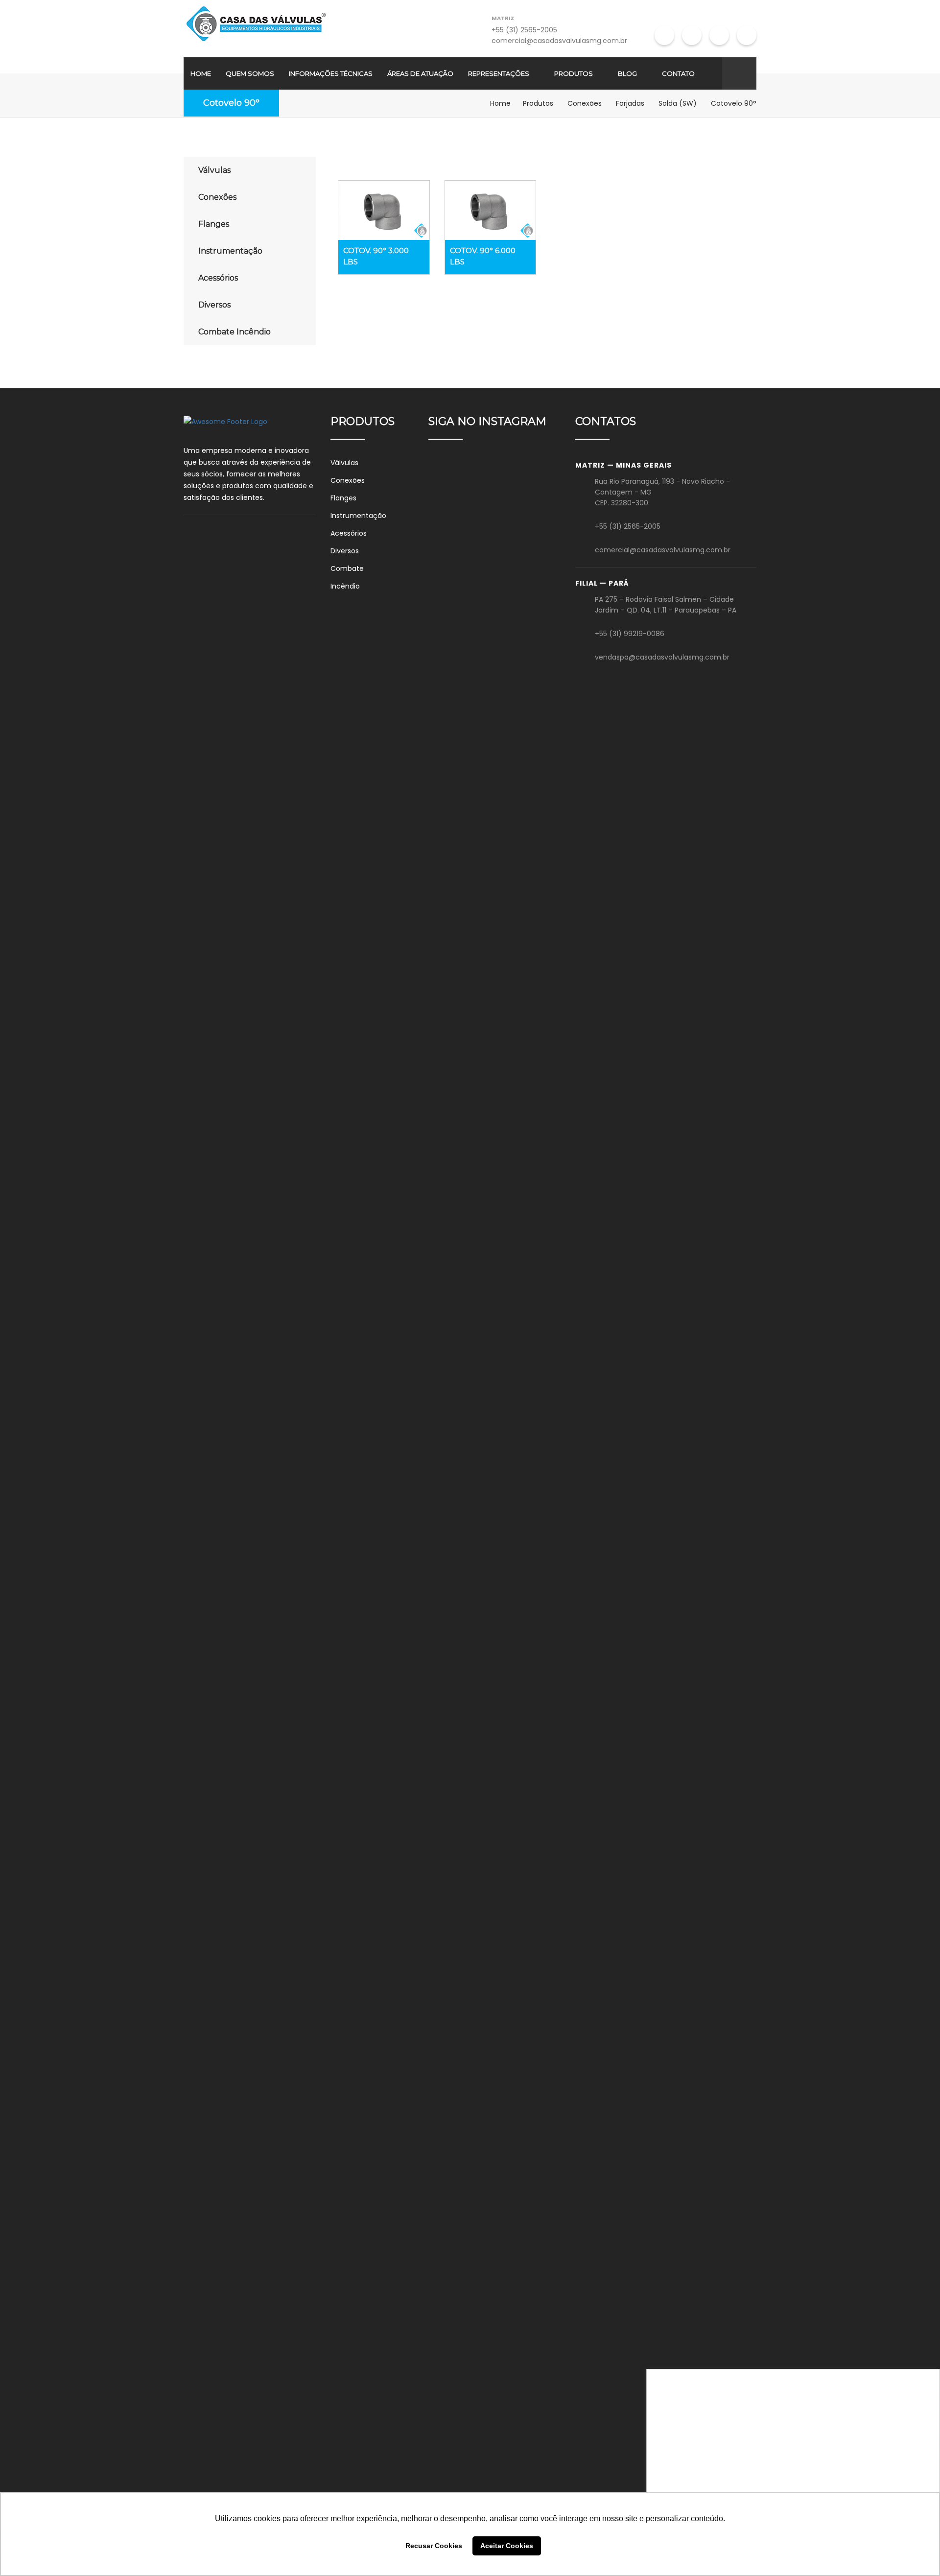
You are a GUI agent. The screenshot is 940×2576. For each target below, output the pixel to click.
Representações (499, 73)
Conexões (585, 103)
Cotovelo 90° (231, 103)
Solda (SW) (678, 103)
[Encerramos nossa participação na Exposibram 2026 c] (449, 945)
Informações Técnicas (331, 73)
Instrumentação (230, 251)
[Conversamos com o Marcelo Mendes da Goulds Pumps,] (449, 1722)
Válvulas (214, 170)
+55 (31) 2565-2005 (524, 30)
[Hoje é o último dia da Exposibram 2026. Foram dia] (540, 888)
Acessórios (218, 278)
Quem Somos (250, 73)
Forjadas (630, 103)
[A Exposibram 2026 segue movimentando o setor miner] (494, 1959)
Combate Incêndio (235, 332)
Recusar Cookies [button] (434, 2546)
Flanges (214, 224)
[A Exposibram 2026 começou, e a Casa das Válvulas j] (540, 1935)
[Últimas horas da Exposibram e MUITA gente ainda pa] (494, 735)
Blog (627, 73)
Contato (678, 73)
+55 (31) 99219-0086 (630, 634)
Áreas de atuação (420, 73)
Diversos (214, 305)
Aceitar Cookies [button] (507, 2546)
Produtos (574, 73)
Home (201, 73)
